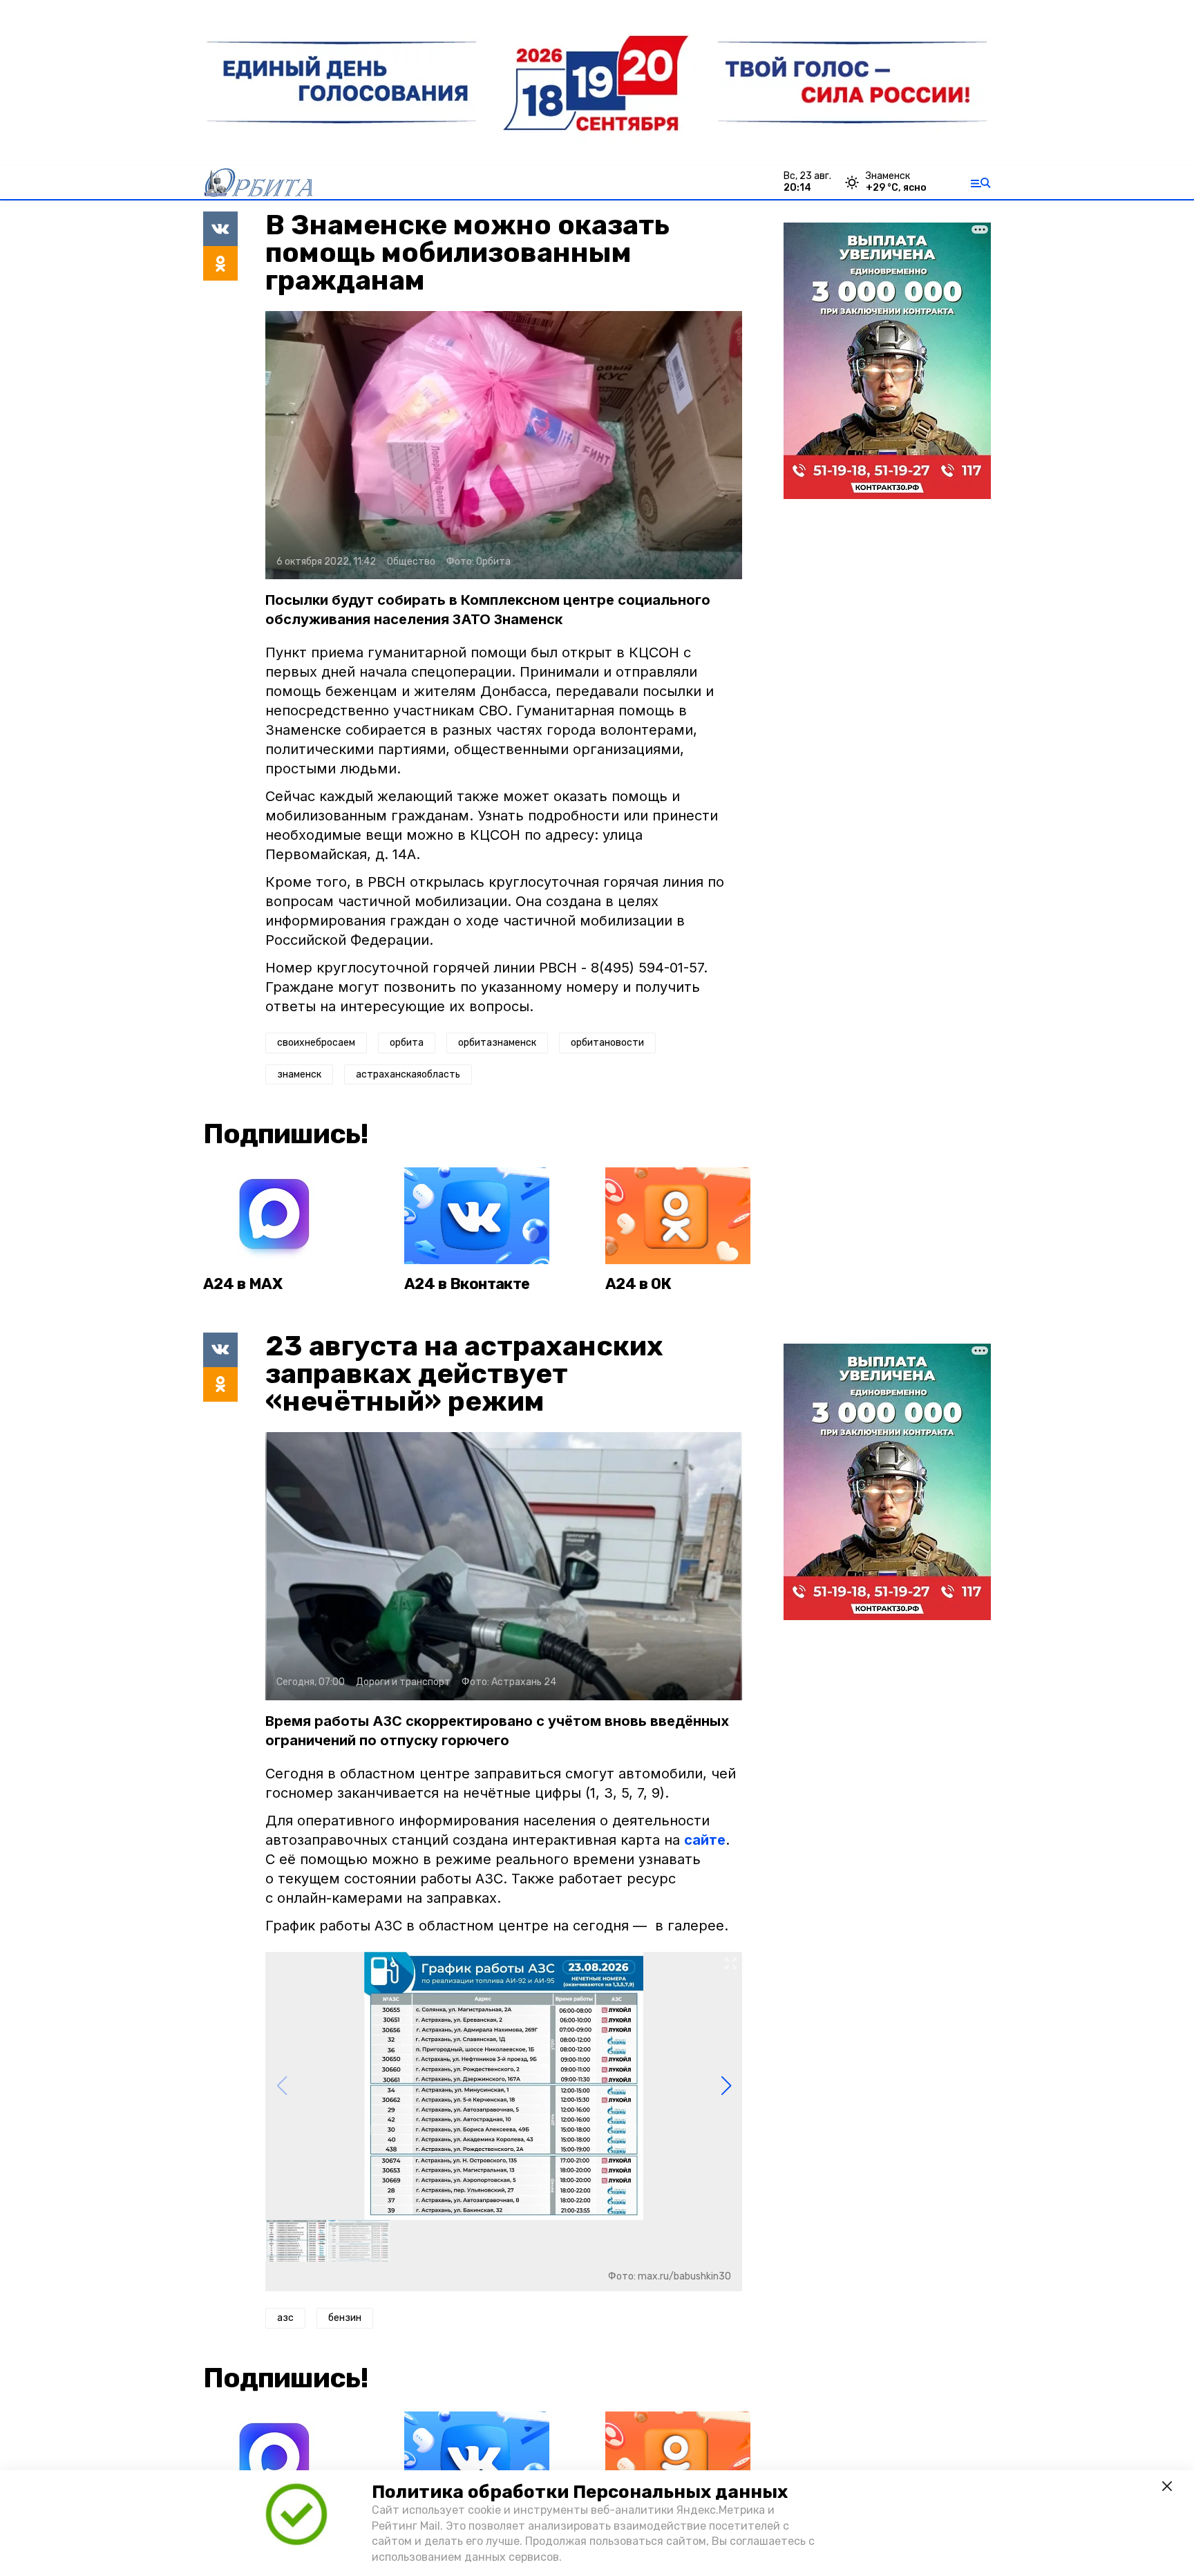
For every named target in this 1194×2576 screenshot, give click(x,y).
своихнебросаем (316, 1043)
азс (285, 2318)
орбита (407, 1043)
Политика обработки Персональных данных (580, 2492)
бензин (345, 2318)
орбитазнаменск (497, 1043)
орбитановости (607, 1043)
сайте (705, 1840)
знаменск (299, 1074)
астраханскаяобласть (408, 1074)
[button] (726, 2086)
